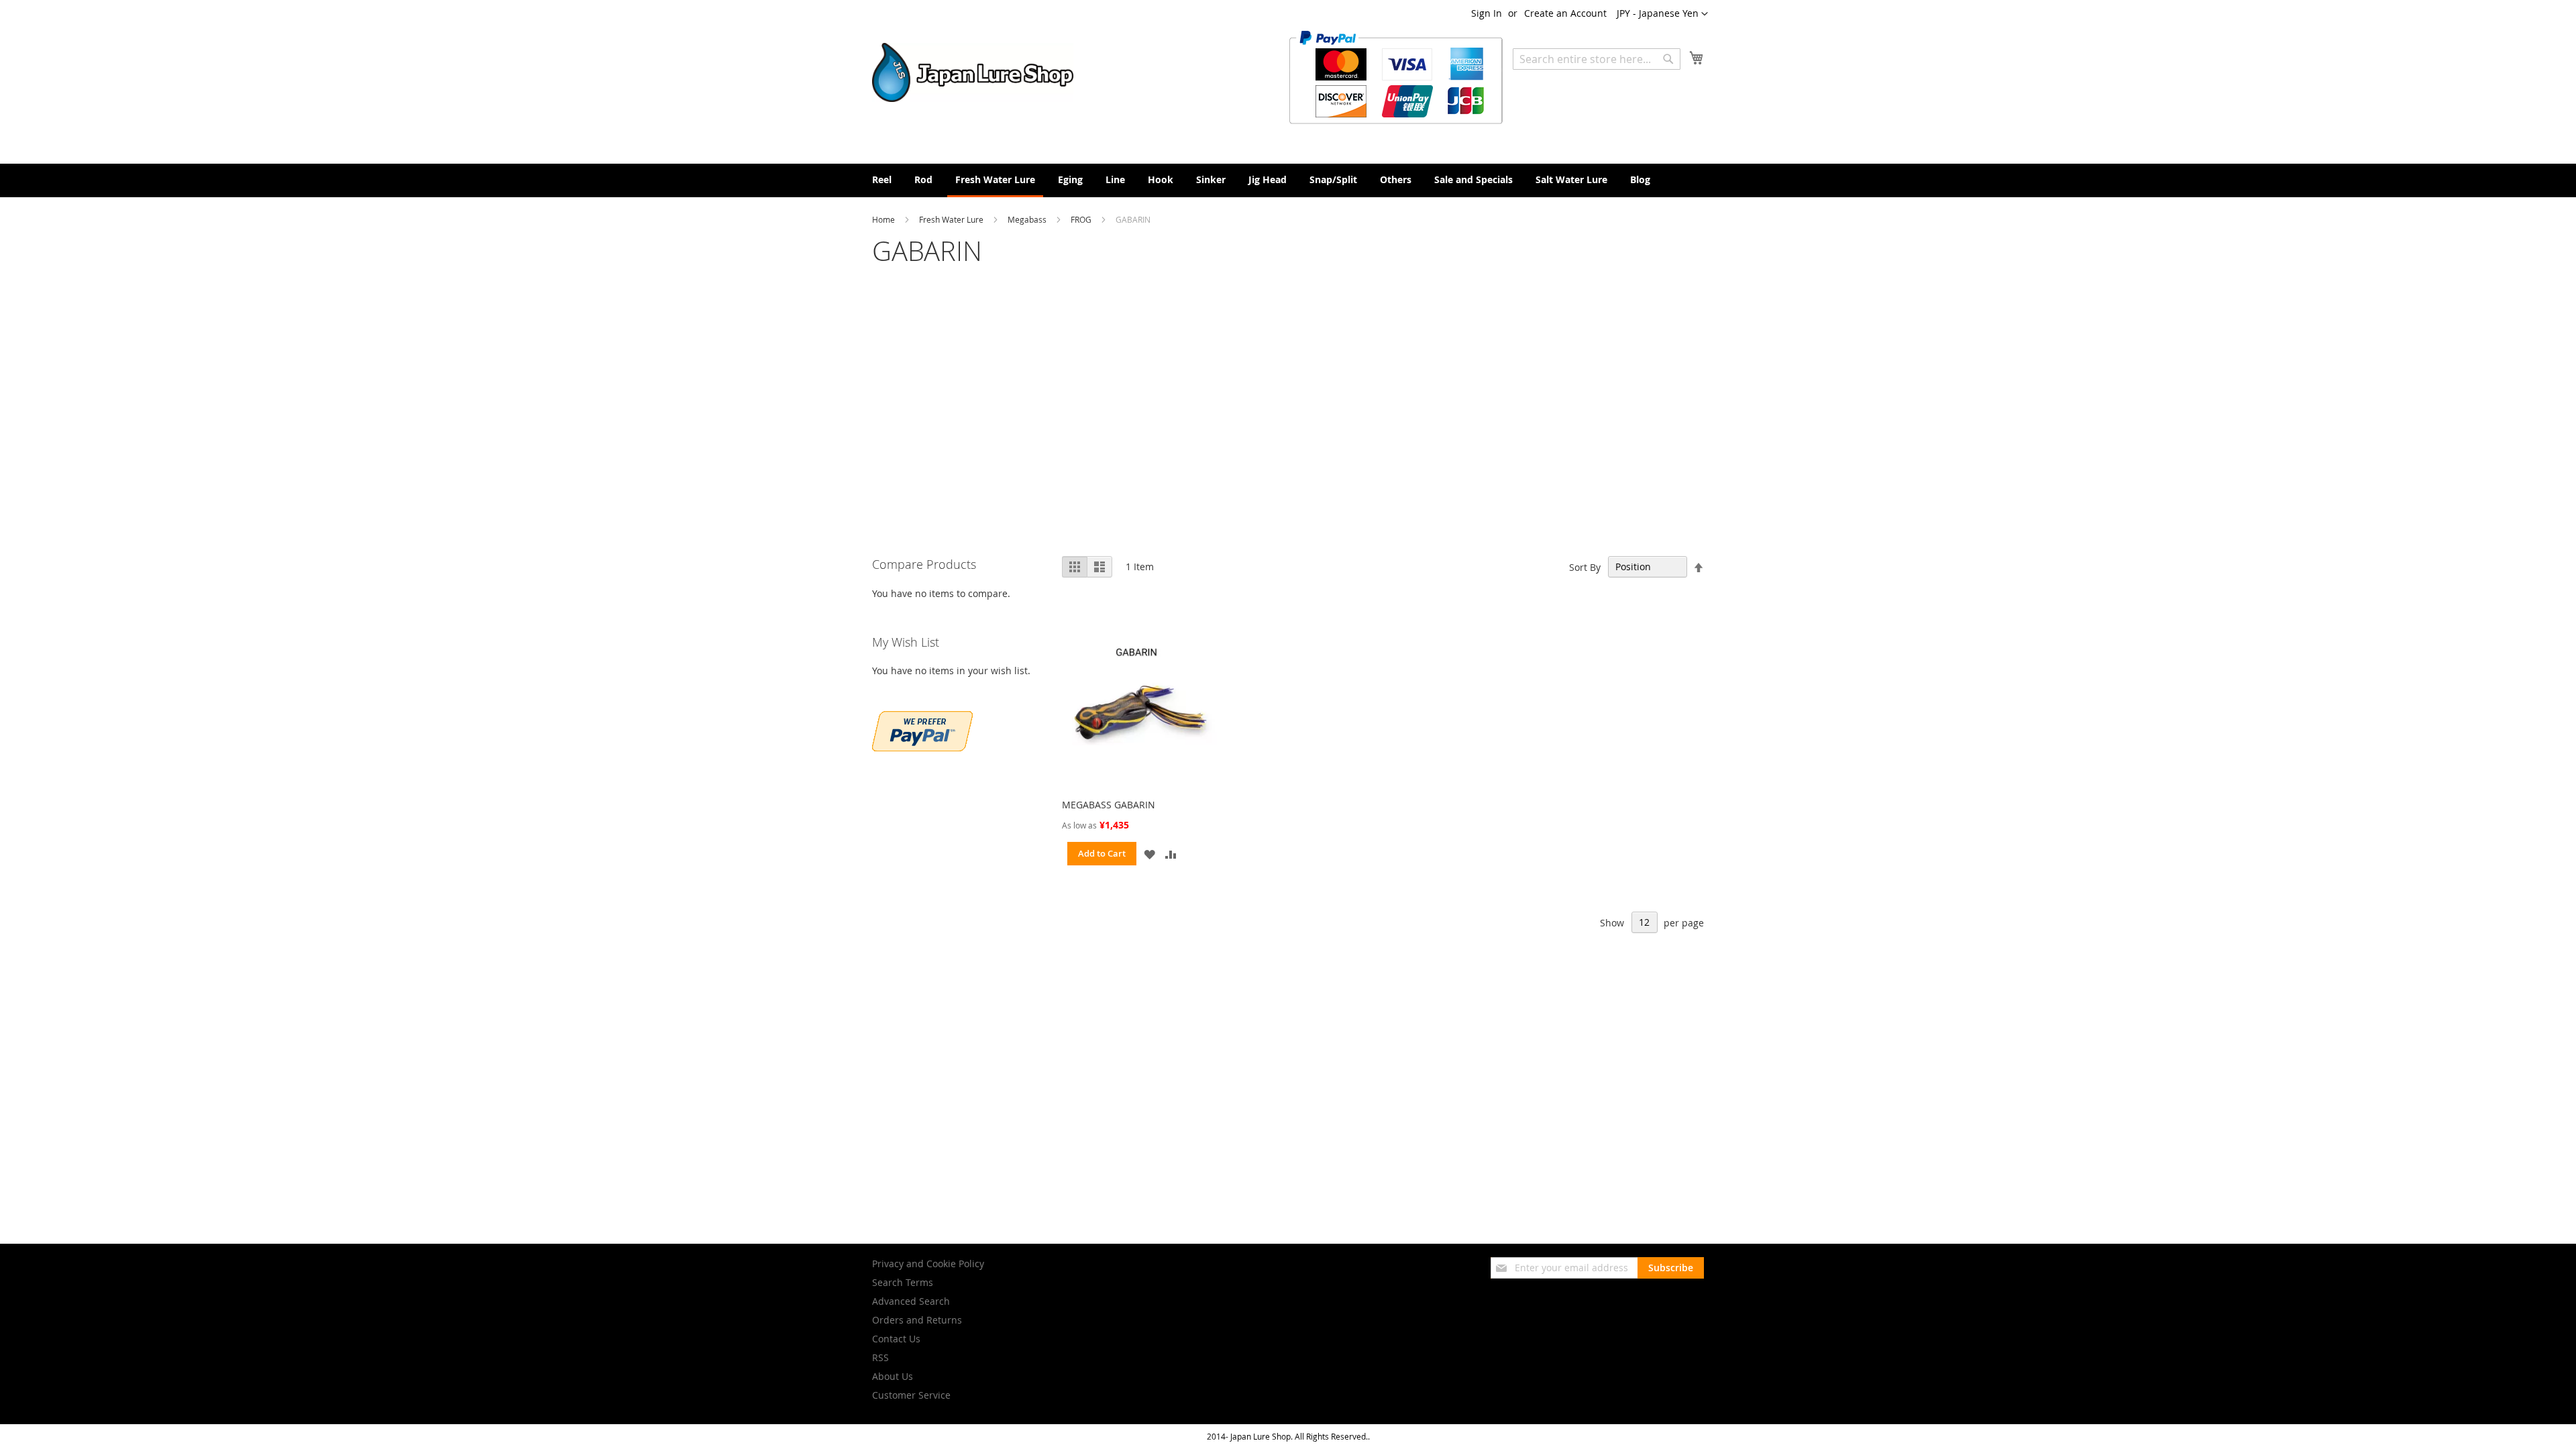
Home (884, 219)
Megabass (1028, 219)
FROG (1082, 219)
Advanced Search (911, 1301)
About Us (893, 1376)
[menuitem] (882, 179)
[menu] (1288, 180)
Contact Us (896, 1339)
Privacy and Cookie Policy (928, 1264)
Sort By (1585, 567)
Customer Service (911, 1395)
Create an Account (1565, 13)
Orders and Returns (917, 1320)
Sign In (1487, 13)
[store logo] (973, 72)
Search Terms (903, 1282)
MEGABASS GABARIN (1109, 805)
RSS (880, 1357)
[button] (1662, 14)
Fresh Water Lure (952, 219)
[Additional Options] (922, 748)
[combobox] (1597, 59)
